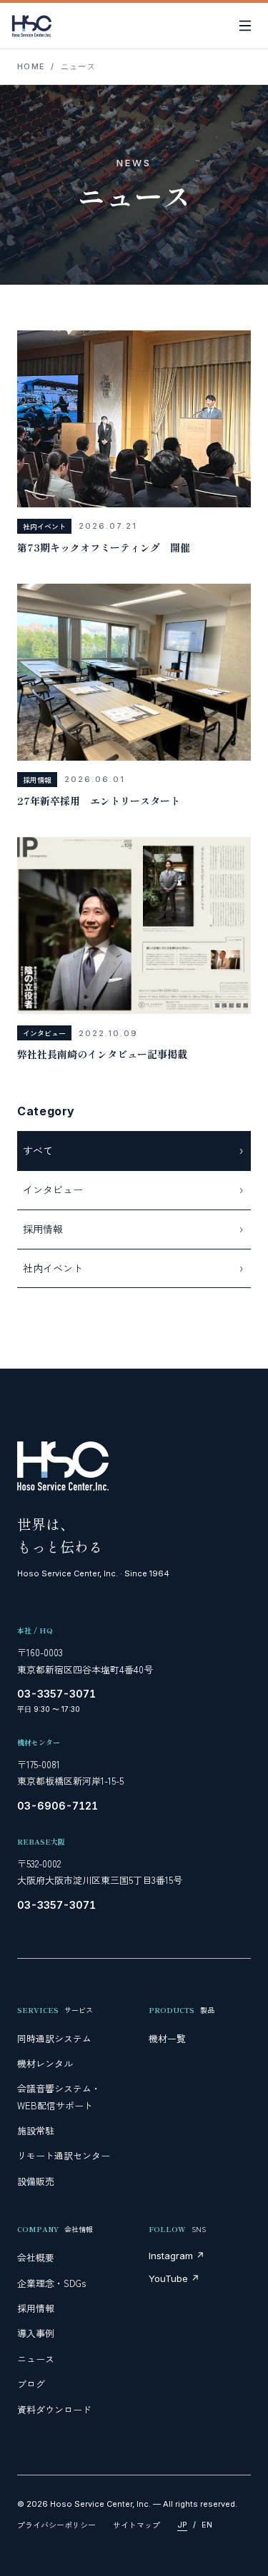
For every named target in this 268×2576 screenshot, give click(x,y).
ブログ (31, 2384)
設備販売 (36, 2181)
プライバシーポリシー (56, 2525)
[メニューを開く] (245, 26)
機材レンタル (45, 2063)
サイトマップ (137, 2525)
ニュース (36, 2359)
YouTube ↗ (174, 2278)
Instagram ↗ (177, 2256)
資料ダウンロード (54, 2409)
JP (182, 2525)
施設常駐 (36, 2130)
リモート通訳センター (64, 2155)
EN (207, 2525)
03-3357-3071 (56, 1694)
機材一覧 (167, 2038)
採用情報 (36, 2308)
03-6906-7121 (58, 1806)
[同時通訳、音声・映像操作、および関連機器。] (32, 26)
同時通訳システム (54, 2038)
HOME (31, 66)
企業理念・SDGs (51, 2283)
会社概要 (36, 2257)
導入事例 (36, 2333)
